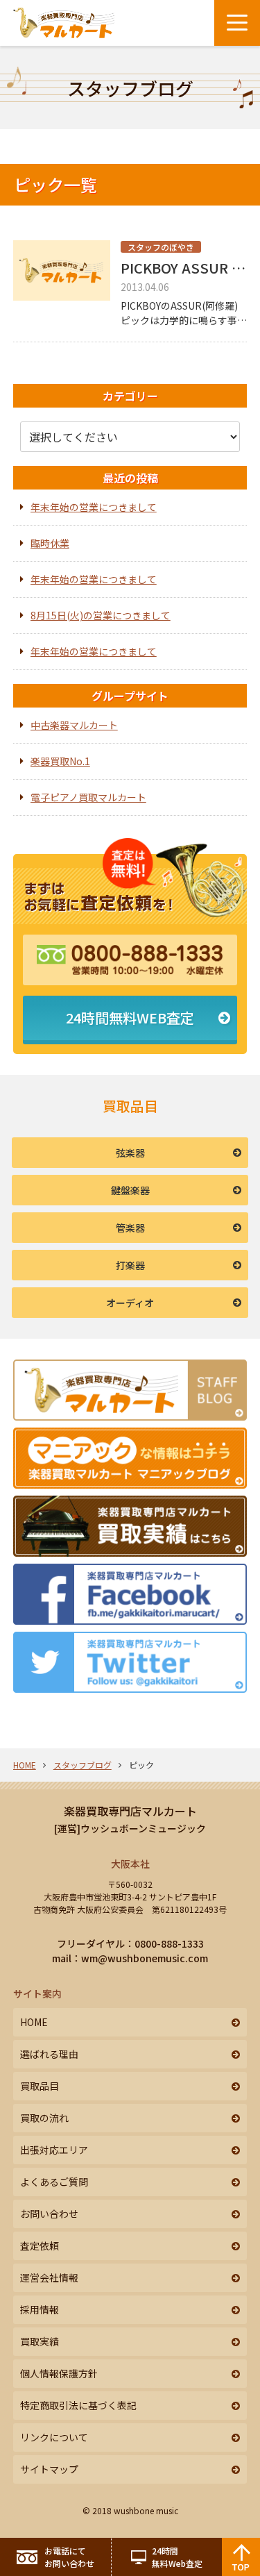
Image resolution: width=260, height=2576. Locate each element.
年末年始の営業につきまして (94, 507)
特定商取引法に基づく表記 (78, 2405)
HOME (25, 1765)
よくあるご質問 (54, 2182)
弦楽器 (130, 1153)
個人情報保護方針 (59, 2373)
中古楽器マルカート (74, 725)
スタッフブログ (83, 1765)
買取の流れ (44, 2118)
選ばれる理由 (49, 2054)
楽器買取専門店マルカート (130, 1811)
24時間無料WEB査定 (130, 1018)
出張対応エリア (54, 2150)
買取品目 (40, 2086)
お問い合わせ (49, 2214)
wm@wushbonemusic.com (145, 1958)
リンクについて (54, 2437)
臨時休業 (50, 543)
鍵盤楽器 (130, 1190)
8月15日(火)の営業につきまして (101, 615)
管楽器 (130, 1228)
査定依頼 (40, 2245)
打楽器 (130, 1265)
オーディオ (130, 1303)
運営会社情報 (49, 2277)
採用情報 (40, 2309)
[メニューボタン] (237, 23)
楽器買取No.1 (60, 761)
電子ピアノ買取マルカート (88, 797)
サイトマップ (49, 2469)
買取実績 (40, 2341)
